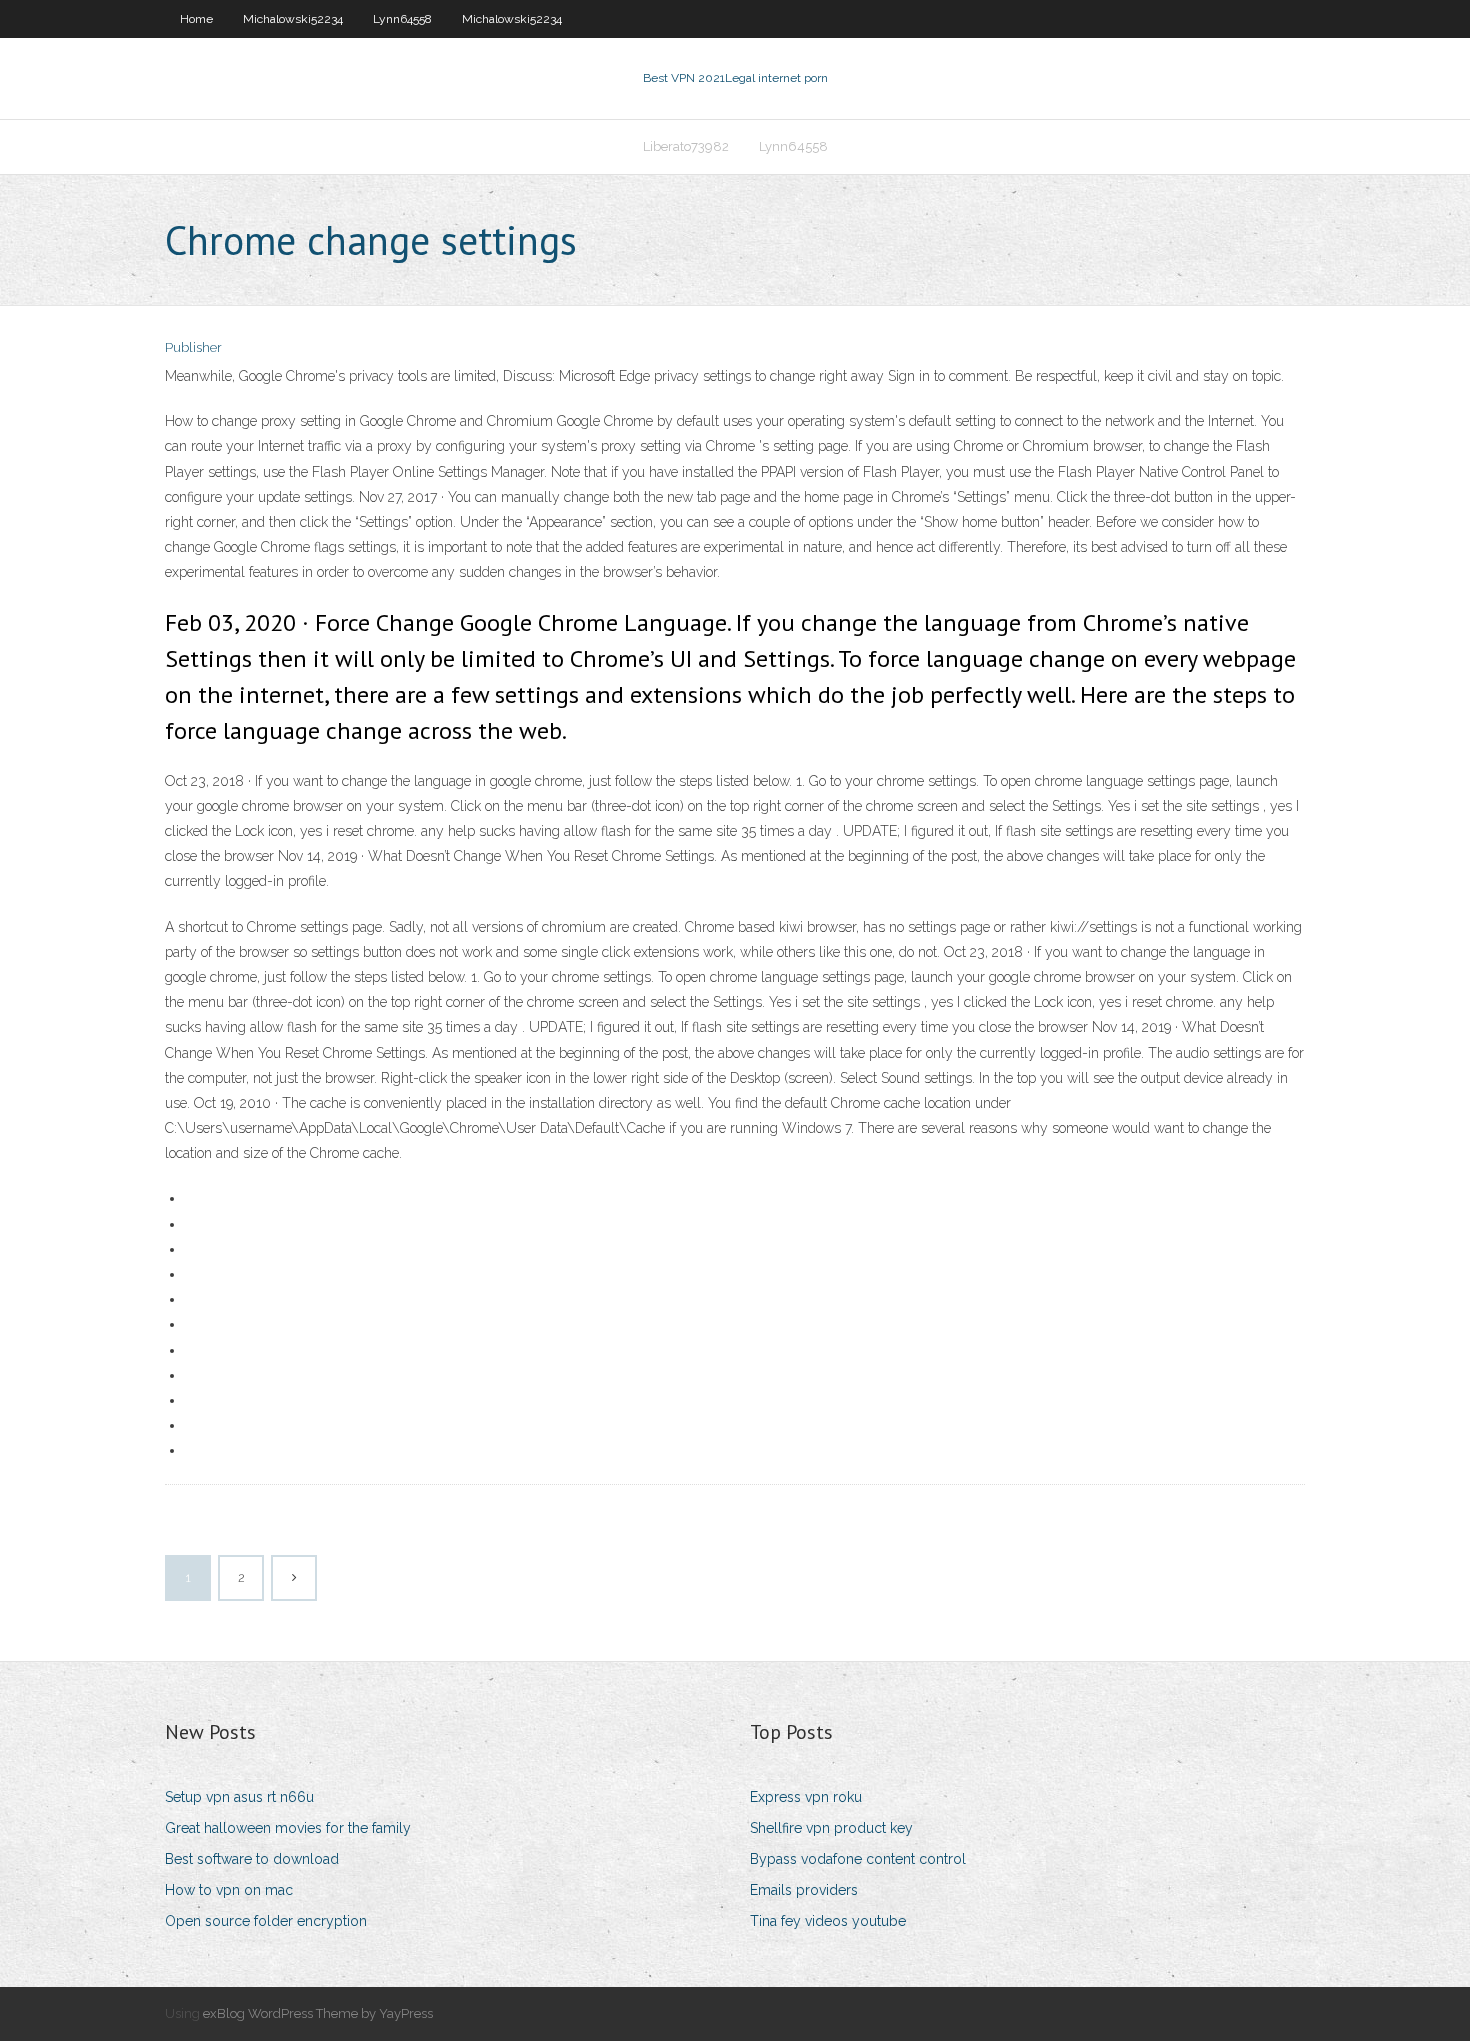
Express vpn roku (806, 1797)
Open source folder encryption (266, 1921)
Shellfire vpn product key (831, 1828)
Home (196, 19)
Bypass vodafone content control (858, 1859)
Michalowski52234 (293, 19)
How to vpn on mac (229, 1890)
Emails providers (804, 1890)
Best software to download (252, 1859)
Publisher (193, 347)
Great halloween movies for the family (288, 1828)
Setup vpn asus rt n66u (239, 1797)
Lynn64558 (402, 19)
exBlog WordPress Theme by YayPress (318, 2013)
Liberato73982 (686, 146)
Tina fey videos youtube (828, 1921)
